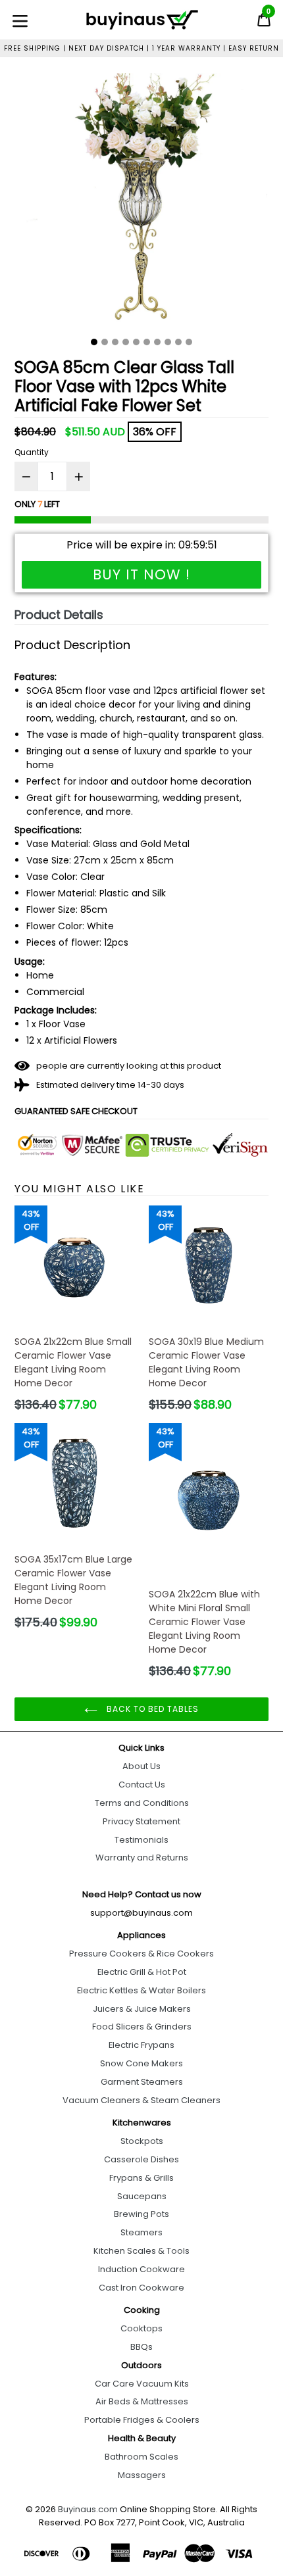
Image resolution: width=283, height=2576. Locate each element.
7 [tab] (157, 342)
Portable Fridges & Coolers (142, 2420)
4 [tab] (126, 342)
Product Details (59, 615)
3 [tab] (115, 342)
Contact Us (142, 1785)
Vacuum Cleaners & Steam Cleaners (141, 2100)
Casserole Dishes (141, 2159)
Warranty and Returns (142, 1858)
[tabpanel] (141, 202)
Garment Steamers (142, 2082)
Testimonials (141, 1840)
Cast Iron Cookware (141, 2288)
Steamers (141, 2232)
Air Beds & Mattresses (142, 2401)
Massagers (142, 2475)
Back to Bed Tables (151, 1709)
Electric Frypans (141, 2045)
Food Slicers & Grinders (142, 2027)
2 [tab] (105, 342)
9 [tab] (178, 342)
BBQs (141, 2347)
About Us (141, 1766)
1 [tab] (94, 342)
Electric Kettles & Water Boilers (141, 1990)
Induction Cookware (141, 2269)
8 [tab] (168, 342)
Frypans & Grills (141, 2178)
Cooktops (141, 2328)
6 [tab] (147, 342)
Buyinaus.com (88, 2509)
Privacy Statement (141, 1821)
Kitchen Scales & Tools (141, 2251)
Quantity (32, 452)
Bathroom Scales (141, 2457)
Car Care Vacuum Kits (142, 2384)
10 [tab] (189, 342)
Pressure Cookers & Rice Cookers (141, 1954)
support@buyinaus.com (141, 1913)
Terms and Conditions (142, 1803)
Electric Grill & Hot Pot (142, 1972)
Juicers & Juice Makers (142, 2009)
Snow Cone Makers (141, 2063)
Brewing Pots (141, 2214)
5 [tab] (136, 342)
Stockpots (142, 2141)
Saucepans (142, 2196)
